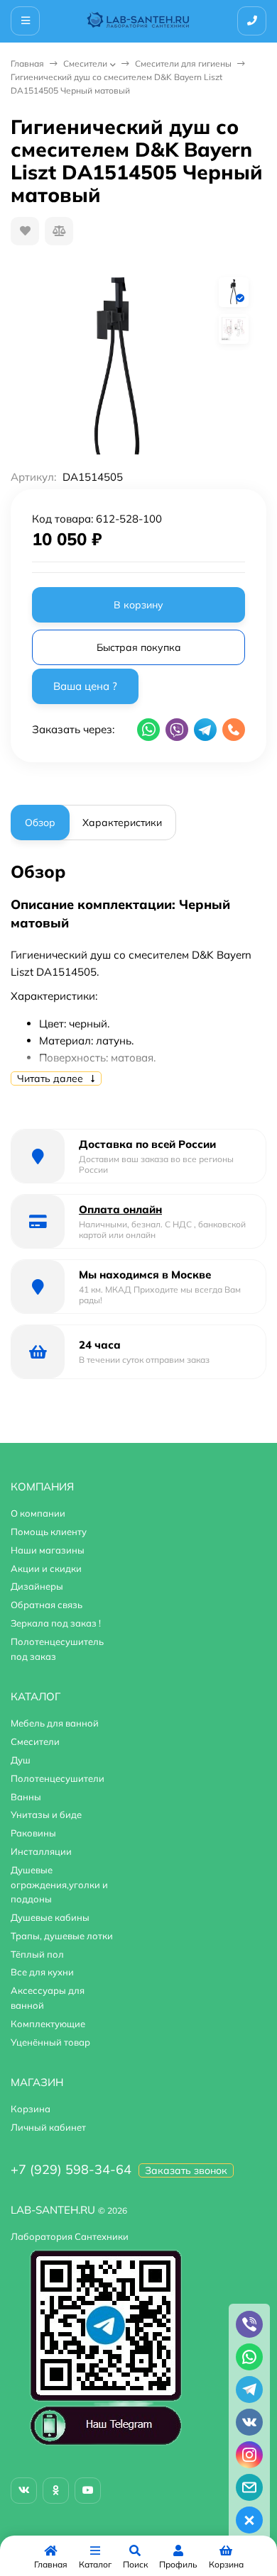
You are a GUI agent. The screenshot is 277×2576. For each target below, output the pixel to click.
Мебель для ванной (55, 1723)
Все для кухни (42, 1972)
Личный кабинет (48, 2127)
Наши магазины (48, 1550)
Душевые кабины (50, 1917)
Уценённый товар (50, 2042)
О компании (38, 1513)
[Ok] (56, 2491)
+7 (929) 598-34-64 (71, 2169)
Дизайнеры (37, 1586)
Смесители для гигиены (183, 63)
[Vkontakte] (24, 2491)
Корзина (31, 2109)
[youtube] (88, 2491)
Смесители (85, 63)
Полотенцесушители (58, 1778)
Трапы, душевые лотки (62, 1936)
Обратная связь (47, 1605)
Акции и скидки (46, 1568)
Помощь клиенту (49, 1532)
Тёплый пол (37, 1954)
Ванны (26, 1797)
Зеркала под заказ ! (56, 1623)
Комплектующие (48, 2024)
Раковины (33, 1833)
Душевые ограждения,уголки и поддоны (59, 1885)
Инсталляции (41, 1851)
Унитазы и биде (46, 1814)
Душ (21, 1760)
